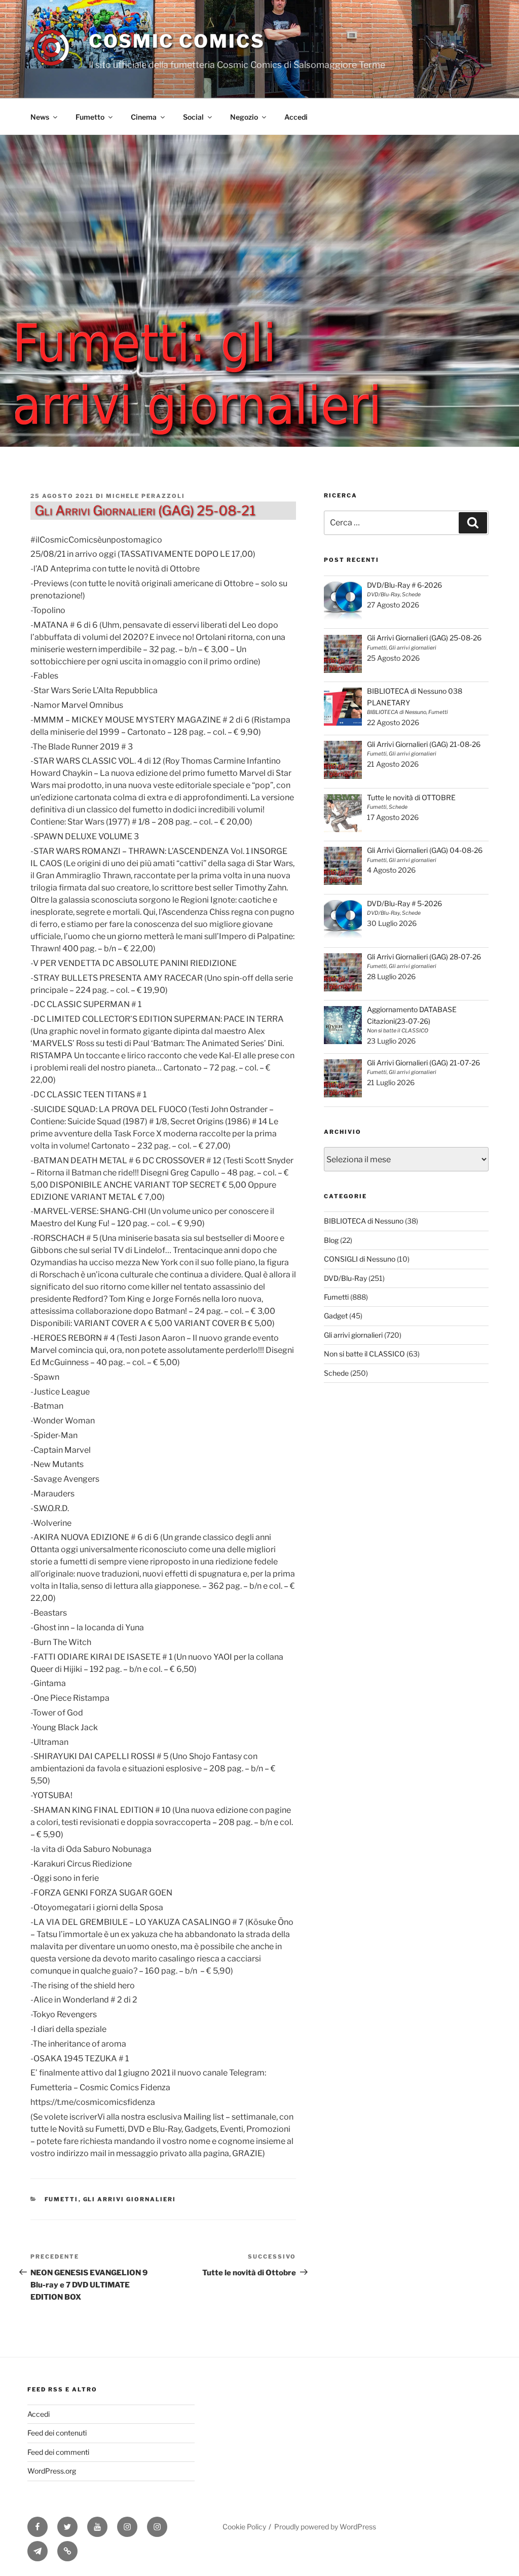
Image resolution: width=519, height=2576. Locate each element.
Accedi (296, 117)
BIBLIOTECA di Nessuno (364, 1221)
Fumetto (90, 117)
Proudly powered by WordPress (325, 2527)
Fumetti (62, 2199)
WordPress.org (52, 2471)
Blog (331, 1240)
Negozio (244, 117)
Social (193, 117)
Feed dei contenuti (57, 2433)
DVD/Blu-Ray (345, 1278)
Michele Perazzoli (145, 496)
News (40, 117)
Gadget (336, 1316)
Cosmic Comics (177, 41)
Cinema (144, 117)
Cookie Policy (244, 2527)
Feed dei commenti (58, 2452)
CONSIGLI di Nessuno (360, 1259)
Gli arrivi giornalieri (130, 2199)
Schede (336, 1373)
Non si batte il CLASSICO (364, 1354)
